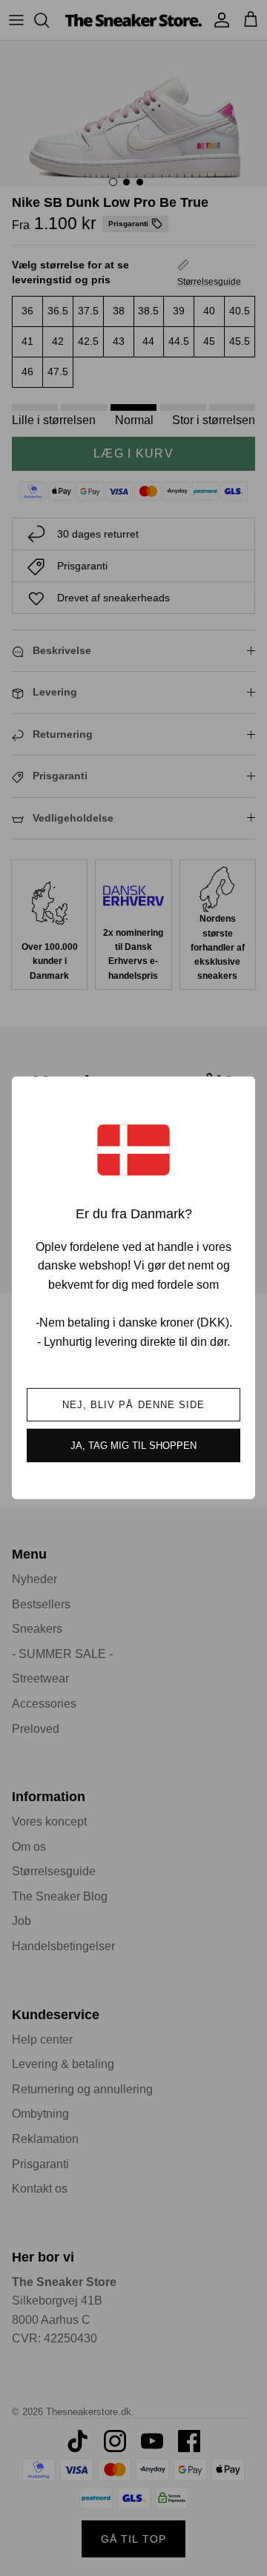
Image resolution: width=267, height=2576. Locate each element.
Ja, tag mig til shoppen (133, 1446)
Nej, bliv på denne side (133, 1405)
